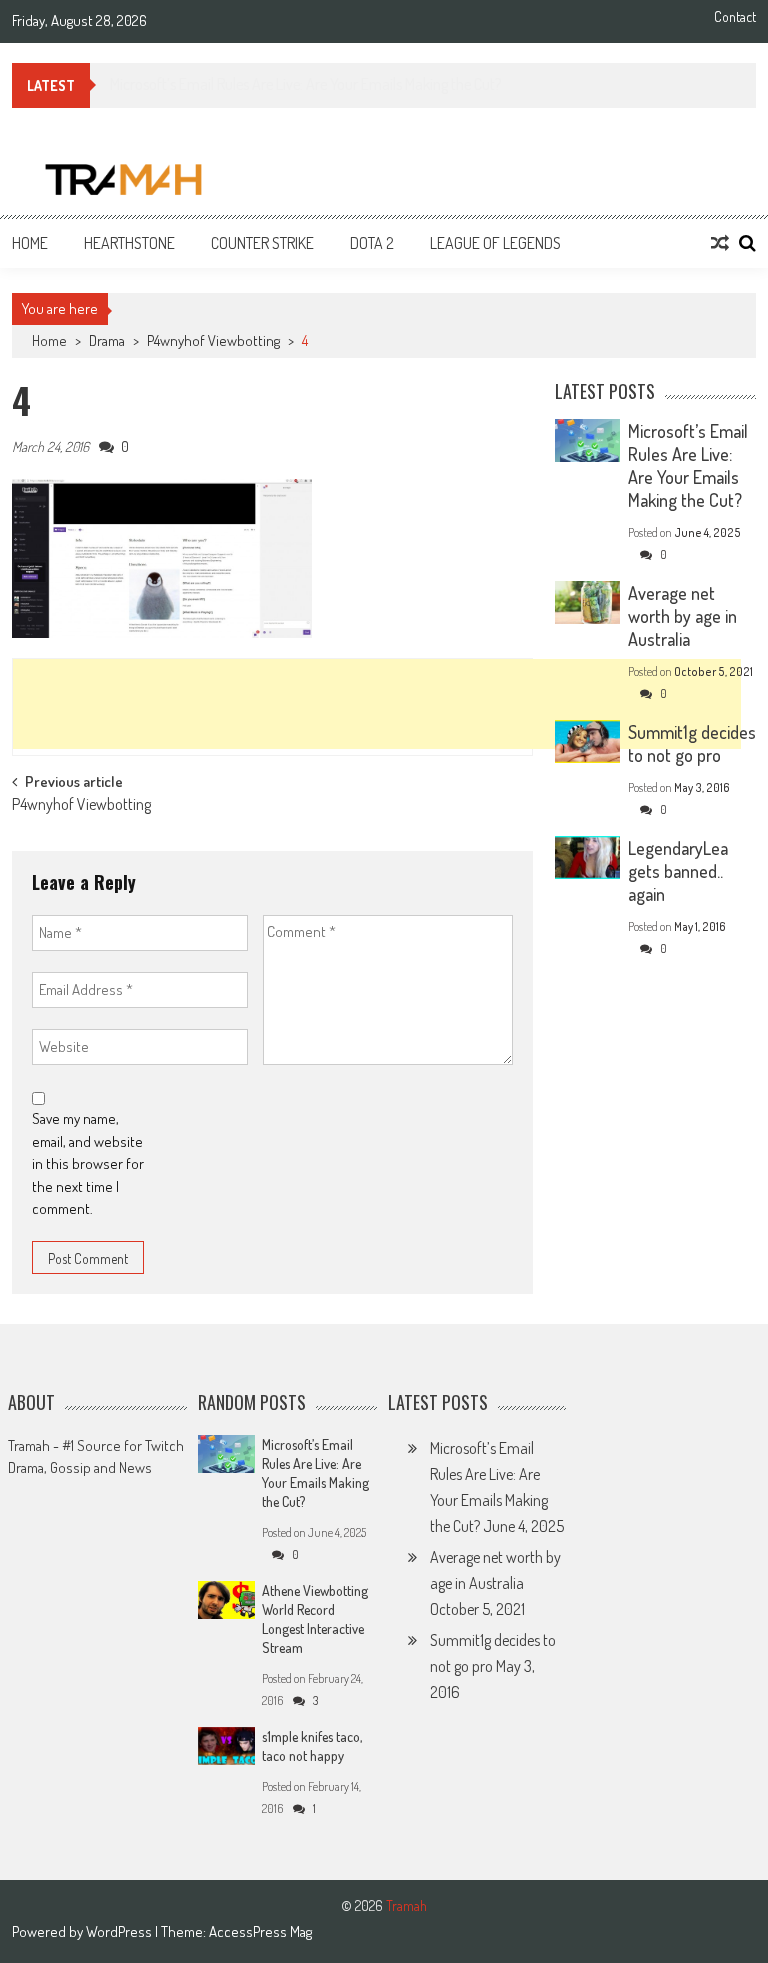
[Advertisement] (377, 704)
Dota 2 (372, 243)
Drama (107, 340)
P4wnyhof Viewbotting (213, 340)
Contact (735, 17)
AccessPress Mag (260, 1931)
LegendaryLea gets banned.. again (678, 871)
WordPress (120, 1931)
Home (30, 243)
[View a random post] (720, 243)
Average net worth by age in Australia (682, 616)
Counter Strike (262, 243)
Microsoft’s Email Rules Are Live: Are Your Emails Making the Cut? (688, 465)
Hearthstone (129, 243)
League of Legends (495, 243)
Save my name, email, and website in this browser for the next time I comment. (88, 1163)
